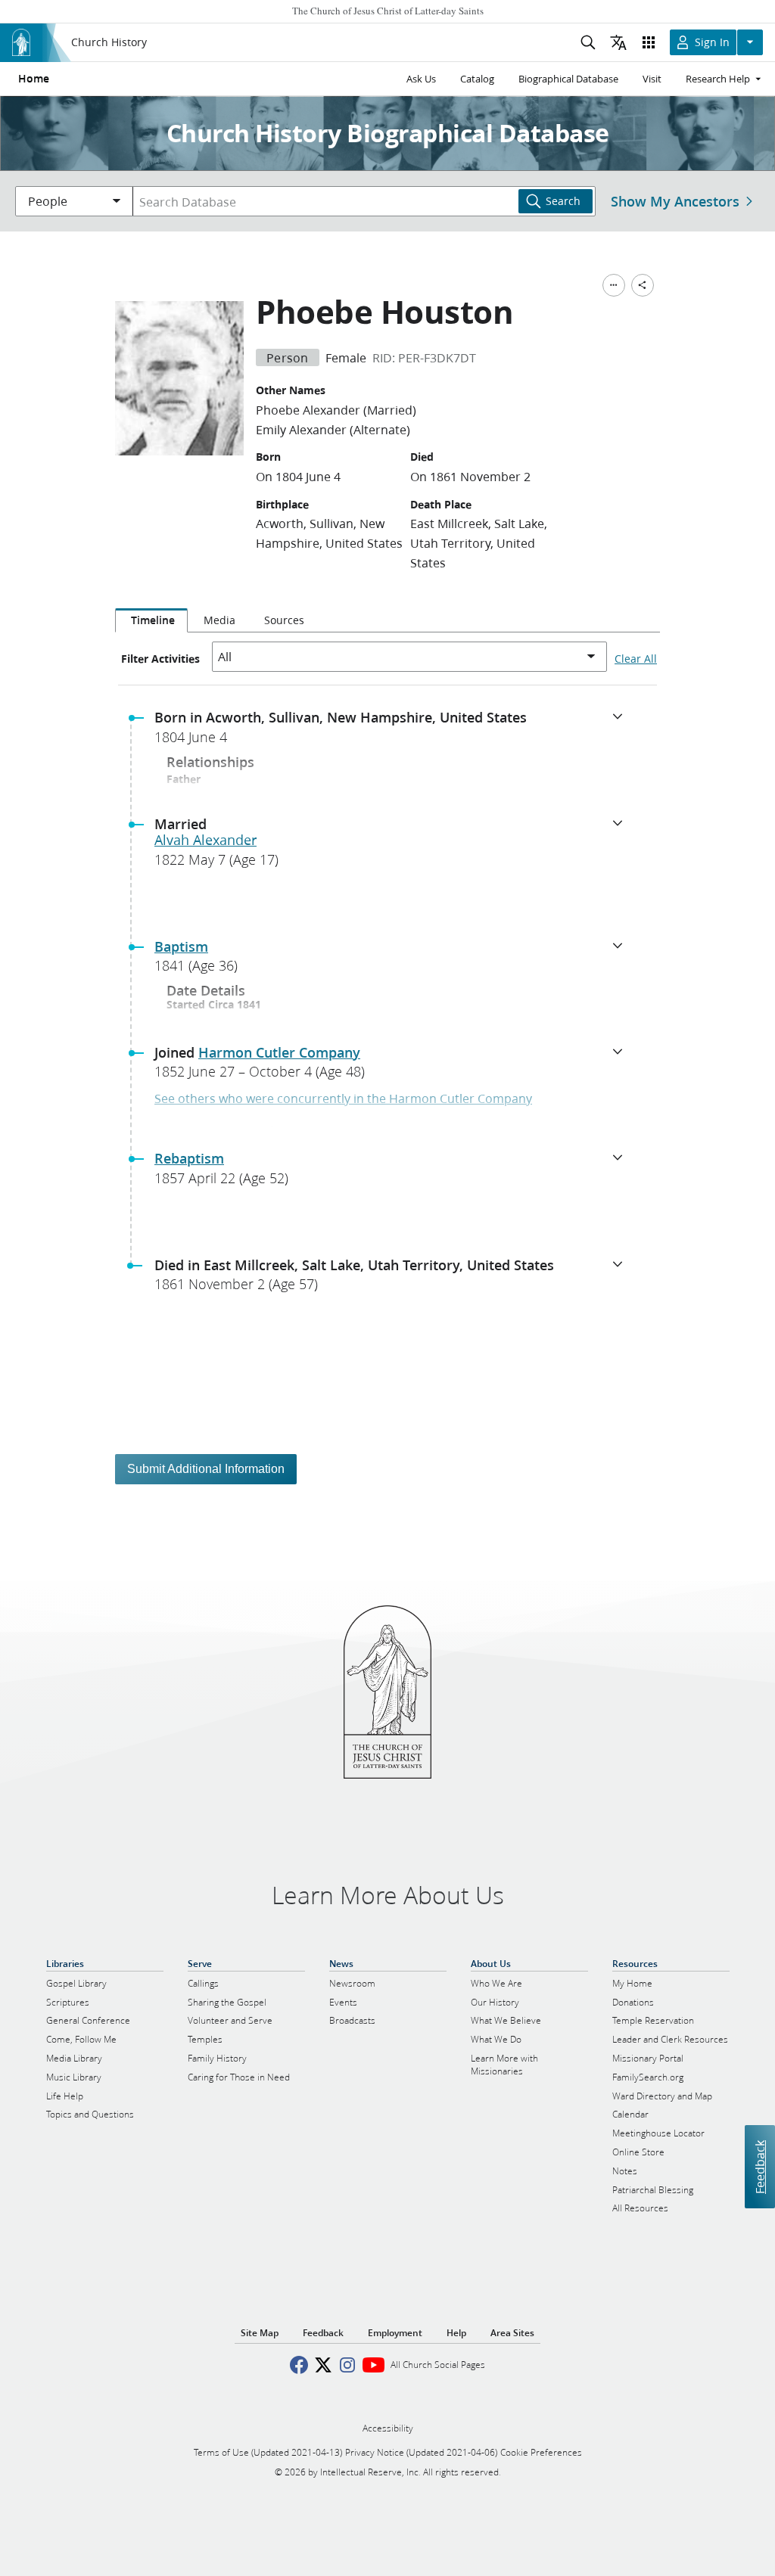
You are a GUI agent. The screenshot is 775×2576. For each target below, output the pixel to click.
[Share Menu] (643, 285)
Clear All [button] (636, 659)
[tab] (151, 620)
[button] (394, 732)
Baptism (181, 946)
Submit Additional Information (206, 1469)
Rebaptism (189, 1158)
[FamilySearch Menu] (614, 285)
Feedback (759, 2167)
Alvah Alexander (205, 840)
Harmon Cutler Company (279, 1052)
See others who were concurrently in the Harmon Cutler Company (343, 1098)
